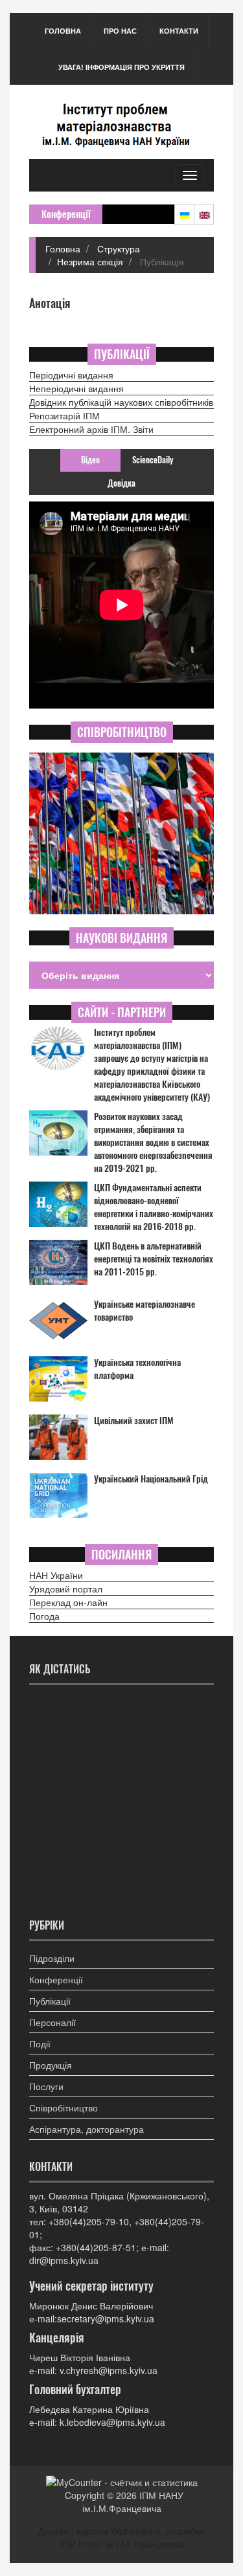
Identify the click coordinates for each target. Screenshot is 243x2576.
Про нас (120, 31)
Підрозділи (52, 1958)
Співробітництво (64, 2108)
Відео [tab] (90, 460)
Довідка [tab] (121, 483)
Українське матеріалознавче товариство (145, 1311)
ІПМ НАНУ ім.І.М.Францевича (133, 2502)
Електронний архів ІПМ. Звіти (91, 429)
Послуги (46, 2086)
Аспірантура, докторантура (87, 2129)
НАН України (56, 1575)
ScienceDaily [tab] (153, 460)
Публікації (50, 2001)
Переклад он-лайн (68, 1602)
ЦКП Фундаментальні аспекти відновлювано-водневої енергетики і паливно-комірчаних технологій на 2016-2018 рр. (154, 1207)
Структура (117, 248)
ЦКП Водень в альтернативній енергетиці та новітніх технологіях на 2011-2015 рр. (154, 1259)
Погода (44, 1616)
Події (40, 2043)
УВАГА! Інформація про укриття (121, 67)
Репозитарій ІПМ (64, 415)
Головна (63, 31)
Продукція (51, 2065)
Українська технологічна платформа (137, 1369)
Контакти (179, 31)
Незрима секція (90, 261)
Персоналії (52, 2022)
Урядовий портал (66, 1589)
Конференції (56, 1979)
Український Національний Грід (151, 1479)
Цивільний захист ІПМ (134, 1421)
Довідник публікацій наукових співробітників (121, 402)
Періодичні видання (71, 375)
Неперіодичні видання (76, 388)
